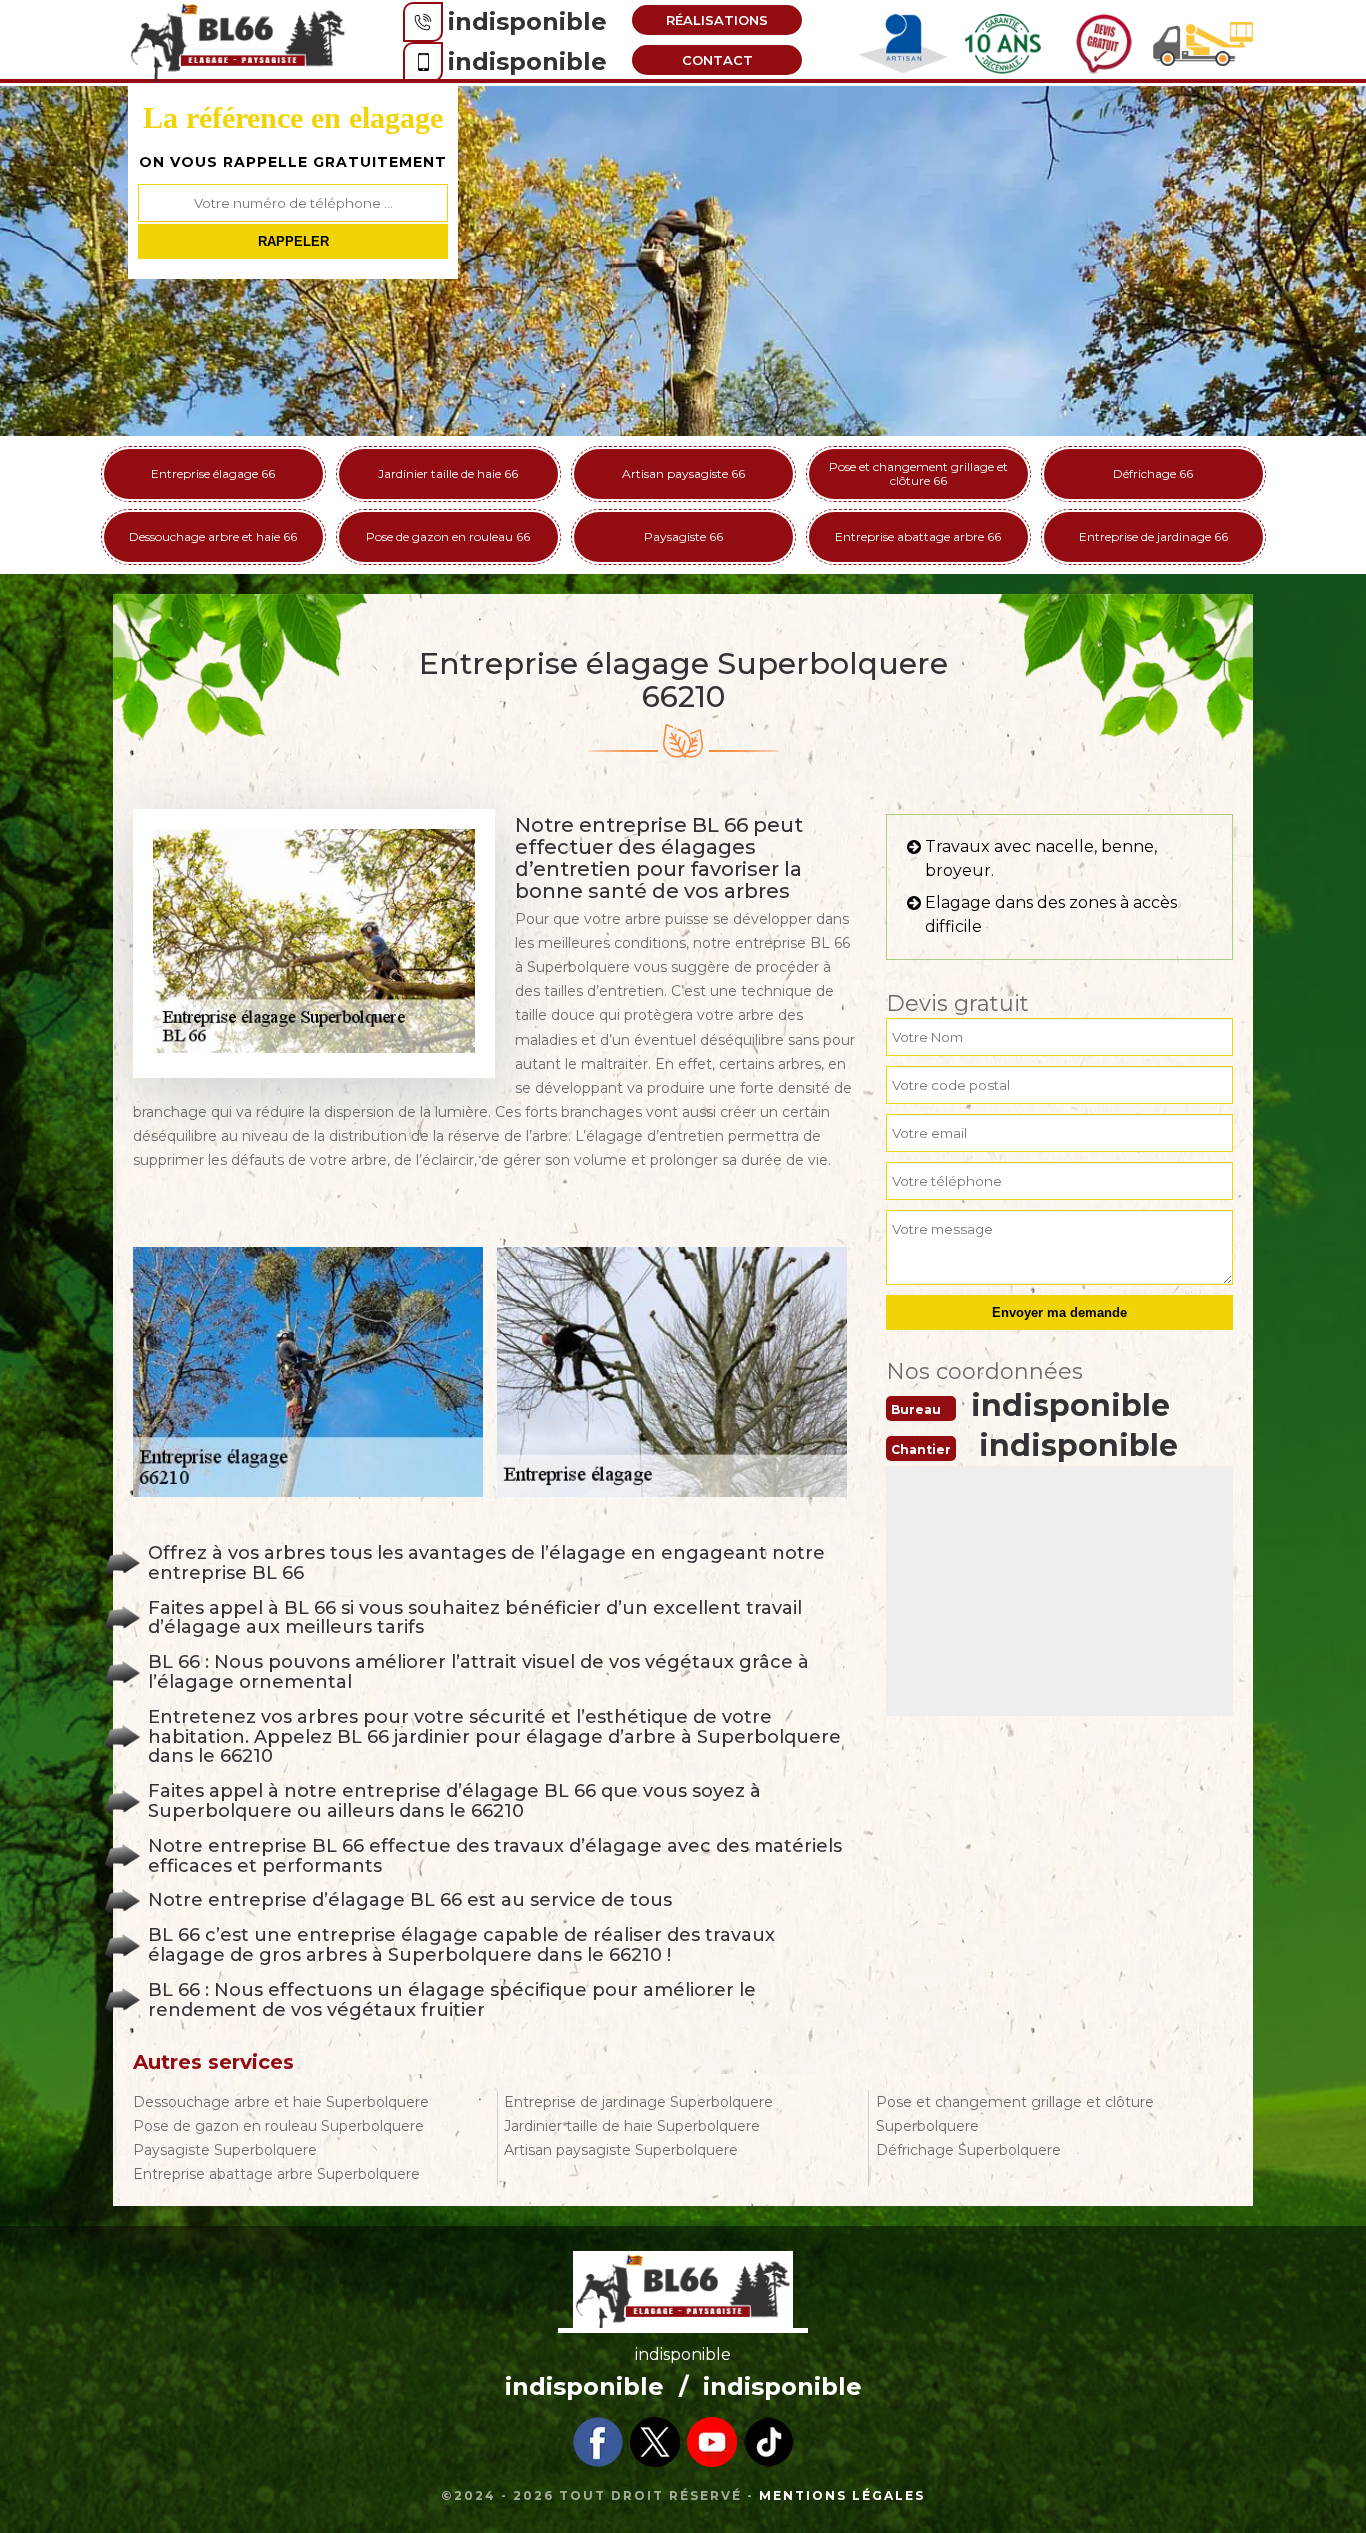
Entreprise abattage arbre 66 (918, 536)
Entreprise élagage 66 (213, 473)
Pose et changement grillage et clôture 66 (918, 473)
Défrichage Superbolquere (968, 2150)
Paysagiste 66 (683, 536)
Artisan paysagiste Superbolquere (621, 2150)
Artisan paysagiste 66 (683, 473)
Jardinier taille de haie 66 (448, 473)
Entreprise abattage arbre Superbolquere (276, 2174)
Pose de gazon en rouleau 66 (448, 536)
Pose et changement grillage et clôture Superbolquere (1015, 2114)
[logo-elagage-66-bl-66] (238, 41)
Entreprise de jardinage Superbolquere (638, 2102)
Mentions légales (842, 2495)
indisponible (527, 21)
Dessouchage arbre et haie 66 (213, 536)
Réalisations (717, 20)
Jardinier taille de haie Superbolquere (632, 2126)
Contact (717, 60)
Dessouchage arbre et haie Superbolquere (281, 2102)
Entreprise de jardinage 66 (1153, 536)
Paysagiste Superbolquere (225, 2150)
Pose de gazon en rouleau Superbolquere (278, 2126)
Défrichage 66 (1153, 473)
